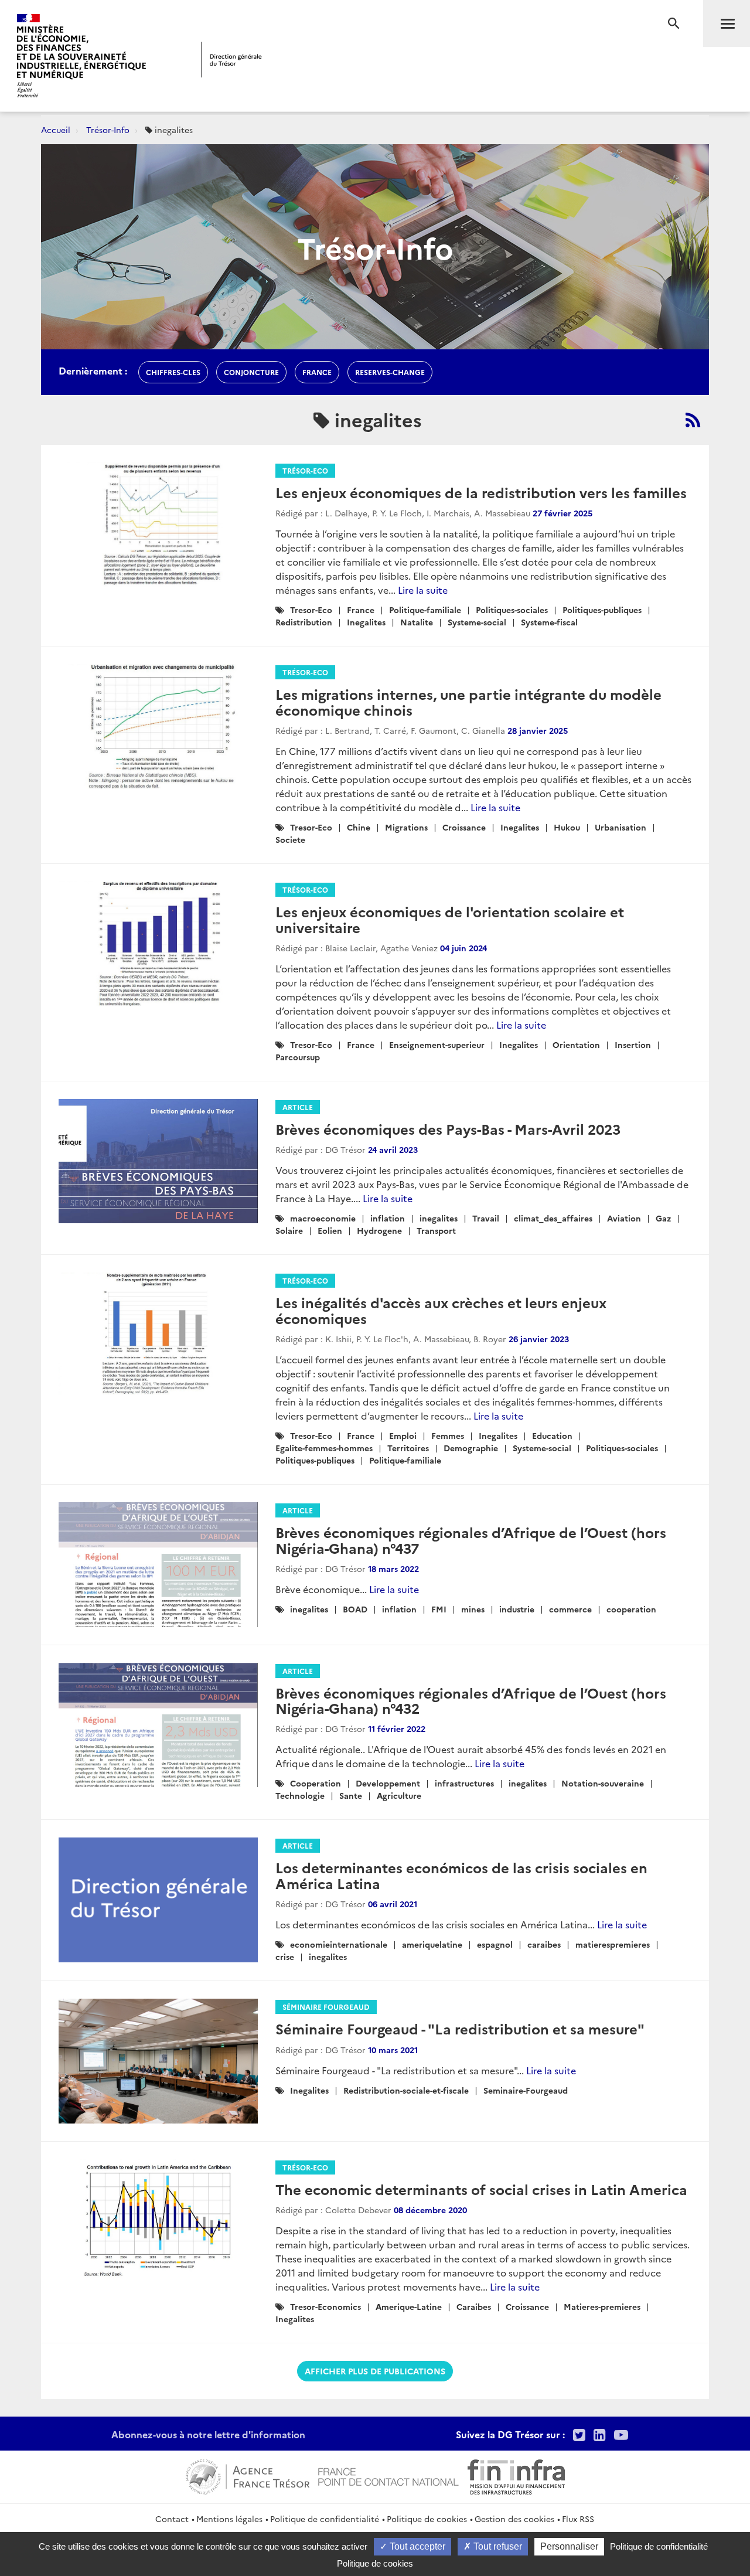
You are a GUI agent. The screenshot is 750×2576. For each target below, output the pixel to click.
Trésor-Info (108, 130)
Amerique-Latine (409, 2306)
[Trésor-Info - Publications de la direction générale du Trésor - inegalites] (693, 420)
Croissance (464, 827)
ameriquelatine (432, 1944)
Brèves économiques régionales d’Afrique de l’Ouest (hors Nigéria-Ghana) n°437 (471, 1539)
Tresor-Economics (325, 2306)
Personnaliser (569, 2546)
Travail (486, 1218)
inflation (388, 1218)
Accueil (56, 130)
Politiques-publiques (602, 610)
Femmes (448, 1435)
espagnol (495, 1944)
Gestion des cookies (514, 2519)
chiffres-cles (173, 372)
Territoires (408, 1448)
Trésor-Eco (305, 470)
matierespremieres (613, 1944)
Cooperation (316, 1783)
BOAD (355, 1609)
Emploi (403, 1435)
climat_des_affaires (553, 1218)
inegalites (439, 1218)
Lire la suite (423, 590)
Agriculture (399, 1795)
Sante (351, 1795)
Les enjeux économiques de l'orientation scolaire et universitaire (450, 919)
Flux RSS (578, 2519)
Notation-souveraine (603, 1783)
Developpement (388, 1783)
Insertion (633, 1044)
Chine (359, 827)
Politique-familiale (425, 610)
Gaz (663, 1218)
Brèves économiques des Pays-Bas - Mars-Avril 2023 (448, 1129)
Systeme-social (477, 622)
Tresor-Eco (311, 610)
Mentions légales (229, 2519)
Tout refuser (497, 2546)
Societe (290, 839)
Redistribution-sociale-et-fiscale (406, 2090)
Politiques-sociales (512, 610)
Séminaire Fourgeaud (326, 2007)
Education (552, 1435)
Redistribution (304, 622)
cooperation (631, 1609)
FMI (439, 1609)
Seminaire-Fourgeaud (526, 2090)
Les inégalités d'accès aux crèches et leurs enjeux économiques (441, 1310)
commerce (570, 1609)
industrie (517, 1609)
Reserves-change (390, 372)
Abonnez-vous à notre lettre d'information (208, 2434)
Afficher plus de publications (375, 2371)
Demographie (471, 1448)
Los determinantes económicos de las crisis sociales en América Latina (461, 1875)
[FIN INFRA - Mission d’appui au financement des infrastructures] (516, 2475)
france (317, 372)
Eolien (330, 1230)
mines (473, 1609)
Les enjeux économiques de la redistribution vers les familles (481, 492)
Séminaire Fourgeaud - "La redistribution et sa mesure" (460, 2028)
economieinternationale (339, 1944)
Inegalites (366, 622)
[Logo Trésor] (231, 59)
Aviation (624, 1218)
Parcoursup (298, 1057)
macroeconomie (323, 1218)
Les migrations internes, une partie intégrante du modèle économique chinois (468, 701)
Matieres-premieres (602, 2306)
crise (285, 1956)
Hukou (567, 827)
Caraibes (474, 2306)
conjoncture (251, 372)
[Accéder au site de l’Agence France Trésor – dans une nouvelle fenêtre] (248, 2475)
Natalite (417, 622)
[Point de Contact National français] (388, 2475)
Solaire (289, 1230)
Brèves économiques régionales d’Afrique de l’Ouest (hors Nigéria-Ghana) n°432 (471, 1700)
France (361, 610)
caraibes (544, 1944)
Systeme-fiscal (549, 622)
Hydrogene (379, 1230)
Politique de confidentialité (325, 2519)
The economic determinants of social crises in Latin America (481, 2189)
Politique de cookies (427, 2519)
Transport (436, 1230)
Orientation (576, 1044)
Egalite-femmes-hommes (324, 1448)
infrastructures (464, 1783)
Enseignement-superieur (437, 1044)
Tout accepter (416, 2546)
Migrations (406, 827)
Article (298, 1107)
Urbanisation (621, 827)
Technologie (300, 1795)
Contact (172, 2519)
